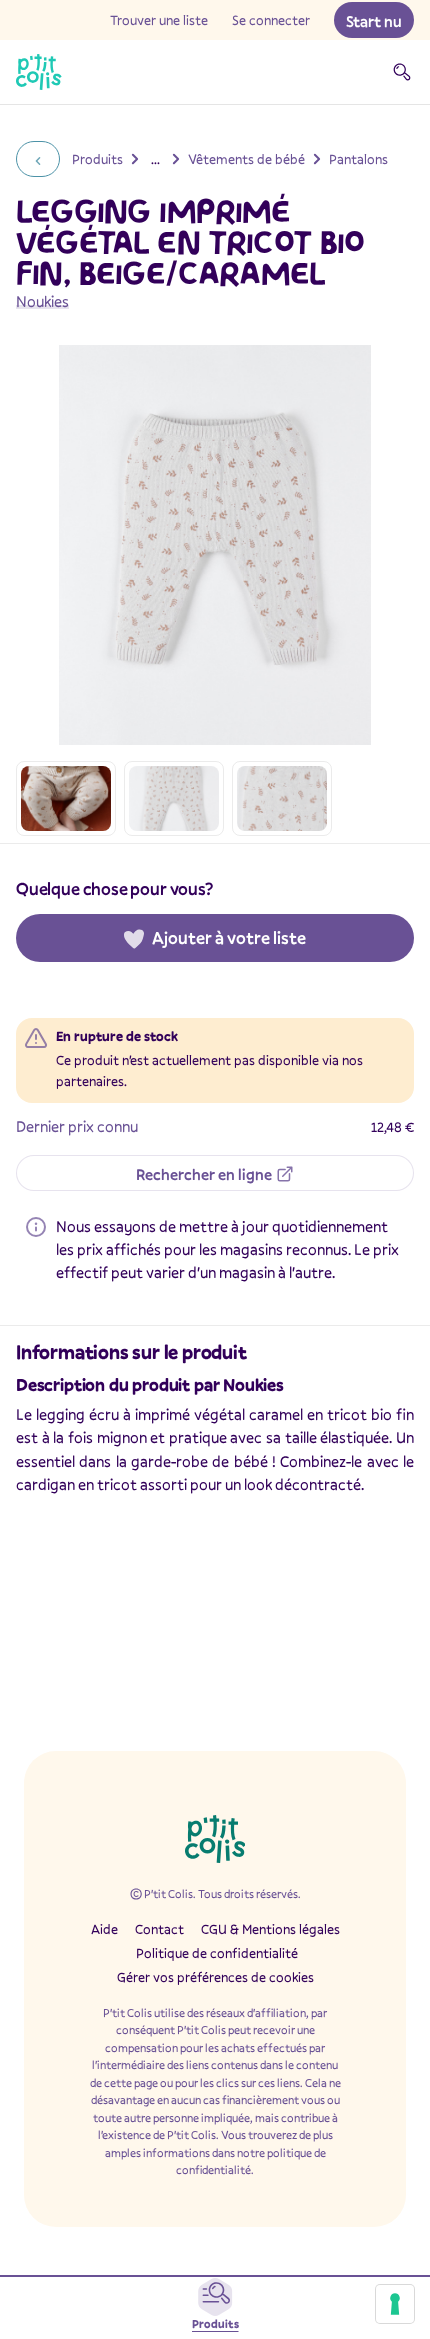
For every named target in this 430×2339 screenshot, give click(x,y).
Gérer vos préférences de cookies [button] (215, 1977)
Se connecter (271, 20)
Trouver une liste (159, 20)
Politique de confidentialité (217, 1953)
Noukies (42, 301)
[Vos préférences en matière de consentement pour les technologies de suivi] (395, 2304)
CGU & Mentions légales (270, 1929)
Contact (159, 1929)
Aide (104, 1929)
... (155, 159)
